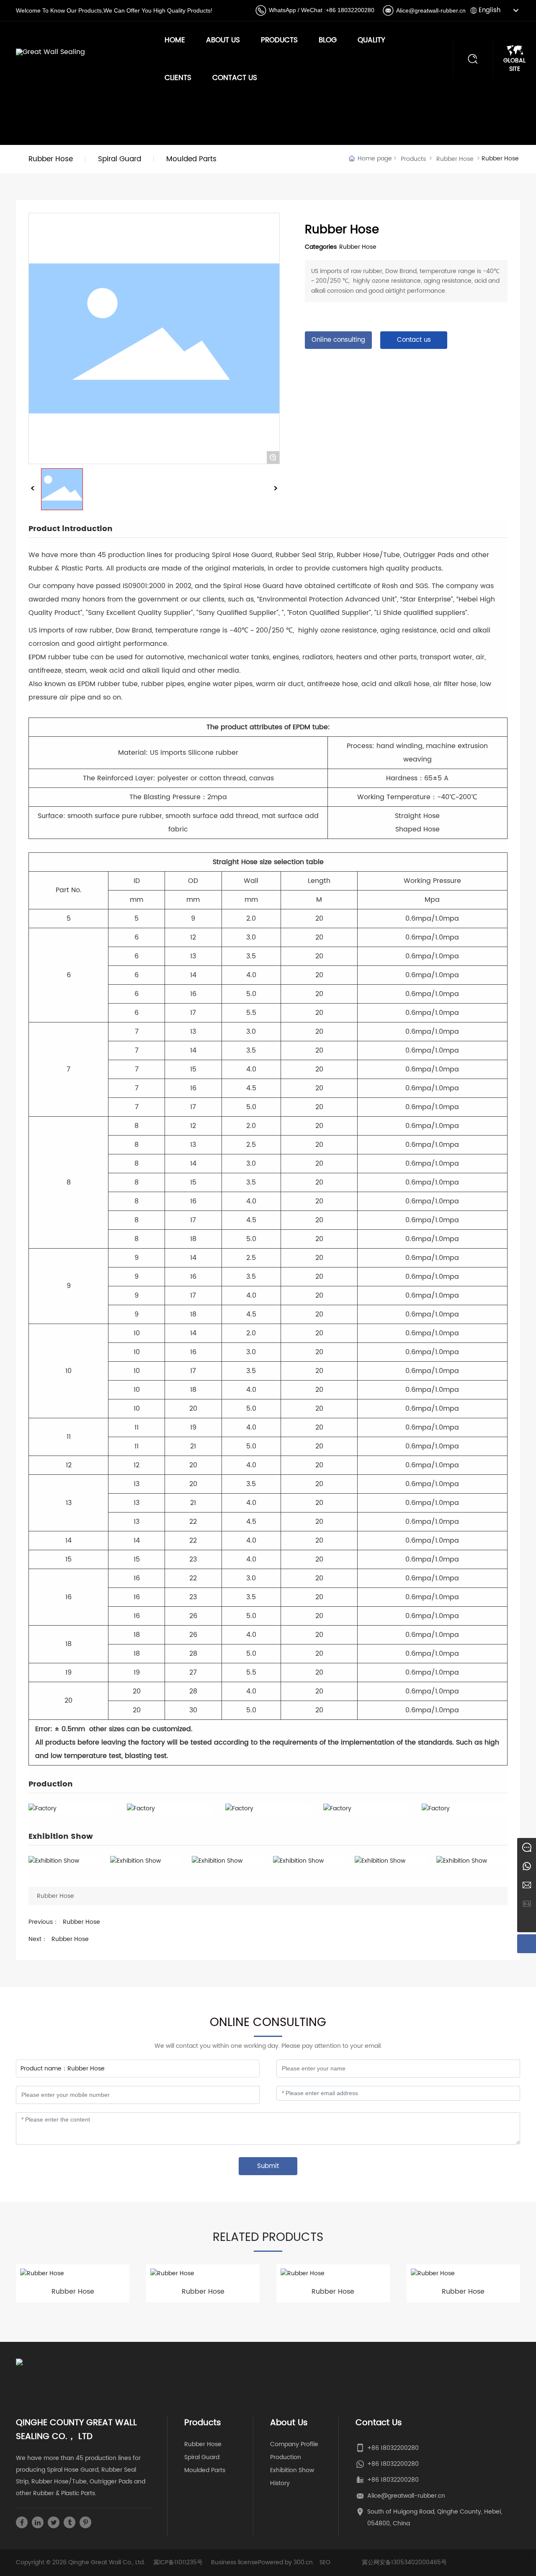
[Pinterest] (85, 2522)
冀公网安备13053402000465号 (404, 2562)
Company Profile (294, 2444)
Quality (371, 40)
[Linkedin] (38, 2522)
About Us (223, 40)
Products (279, 40)
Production (286, 2457)
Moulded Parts (205, 2470)
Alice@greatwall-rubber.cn (431, 10)
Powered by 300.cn (285, 2562)
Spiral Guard (202, 2457)
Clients (178, 78)
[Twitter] (54, 2522)
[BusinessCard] (527, 1904)
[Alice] (527, 1847)
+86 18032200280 (350, 10)
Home (175, 40)
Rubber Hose (455, 159)
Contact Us (235, 78)
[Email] (527, 1885)
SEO (325, 2562)
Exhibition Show (292, 2470)
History (280, 2483)
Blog (328, 40)
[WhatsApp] (527, 1866)
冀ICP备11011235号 (178, 2562)
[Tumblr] (70, 2522)
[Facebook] (22, 2522)
